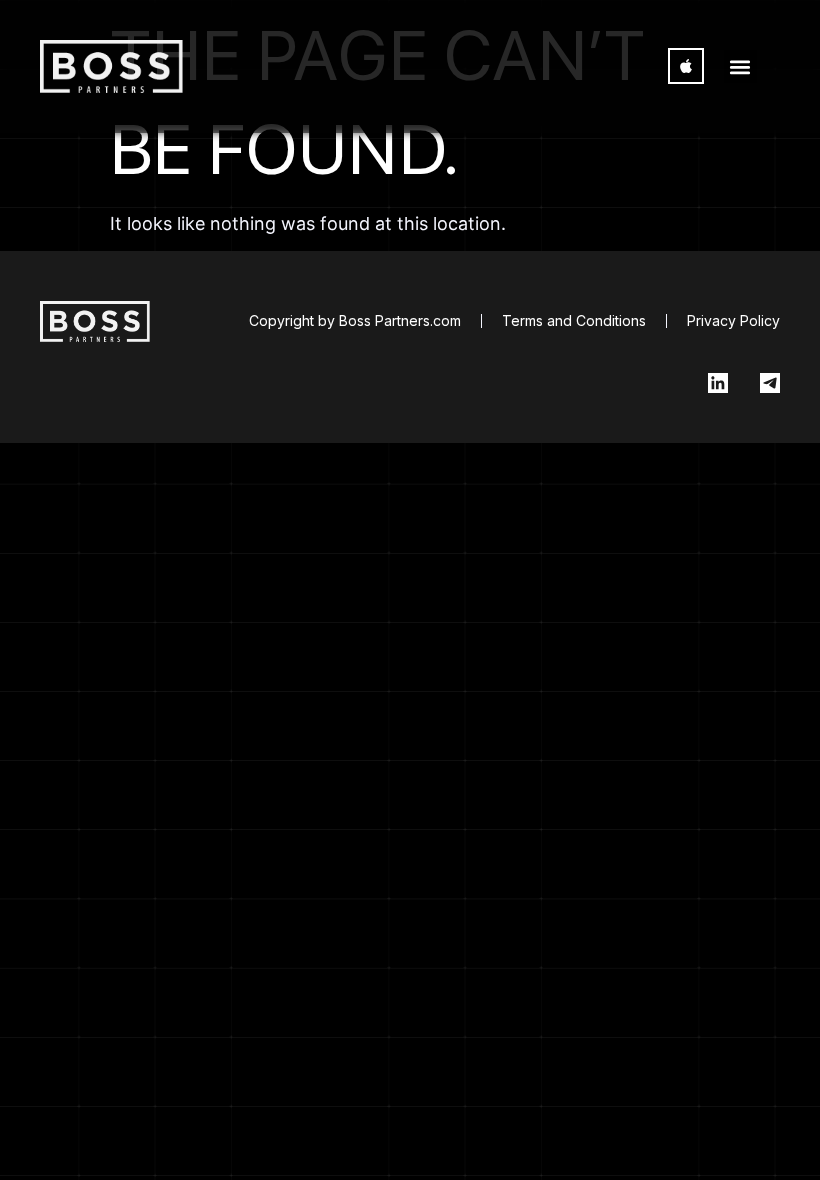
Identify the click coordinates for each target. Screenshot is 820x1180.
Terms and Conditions (574, 320)
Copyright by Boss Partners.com (355, 320)
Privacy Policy (733, 320)
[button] (740, 66)
